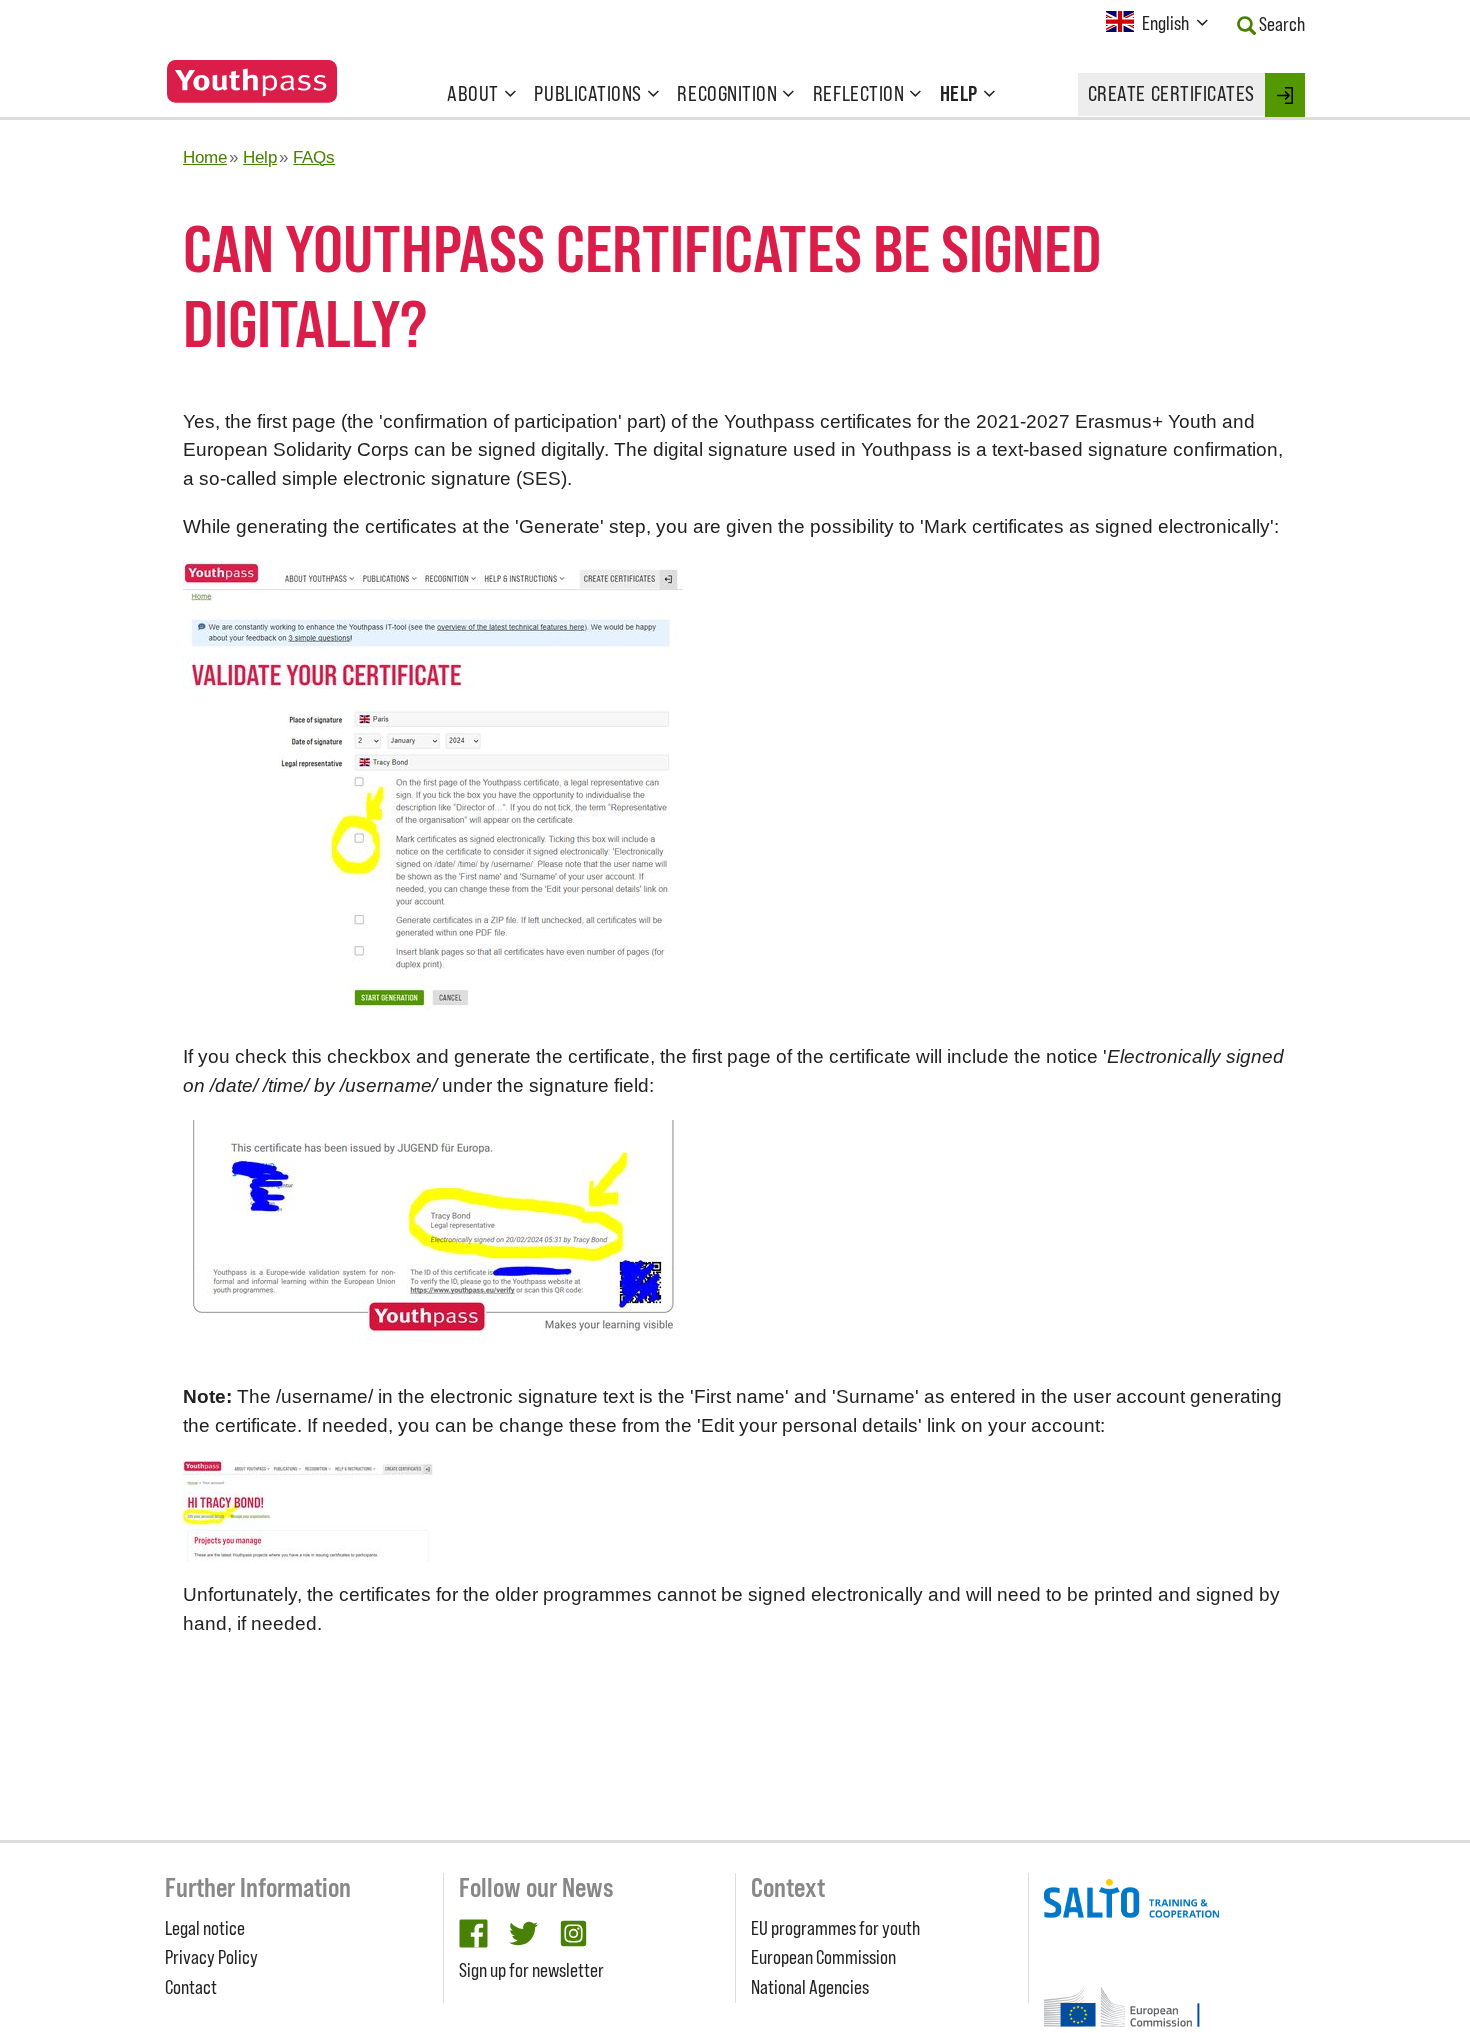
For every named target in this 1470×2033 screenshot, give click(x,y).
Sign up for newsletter (531, 1970)
